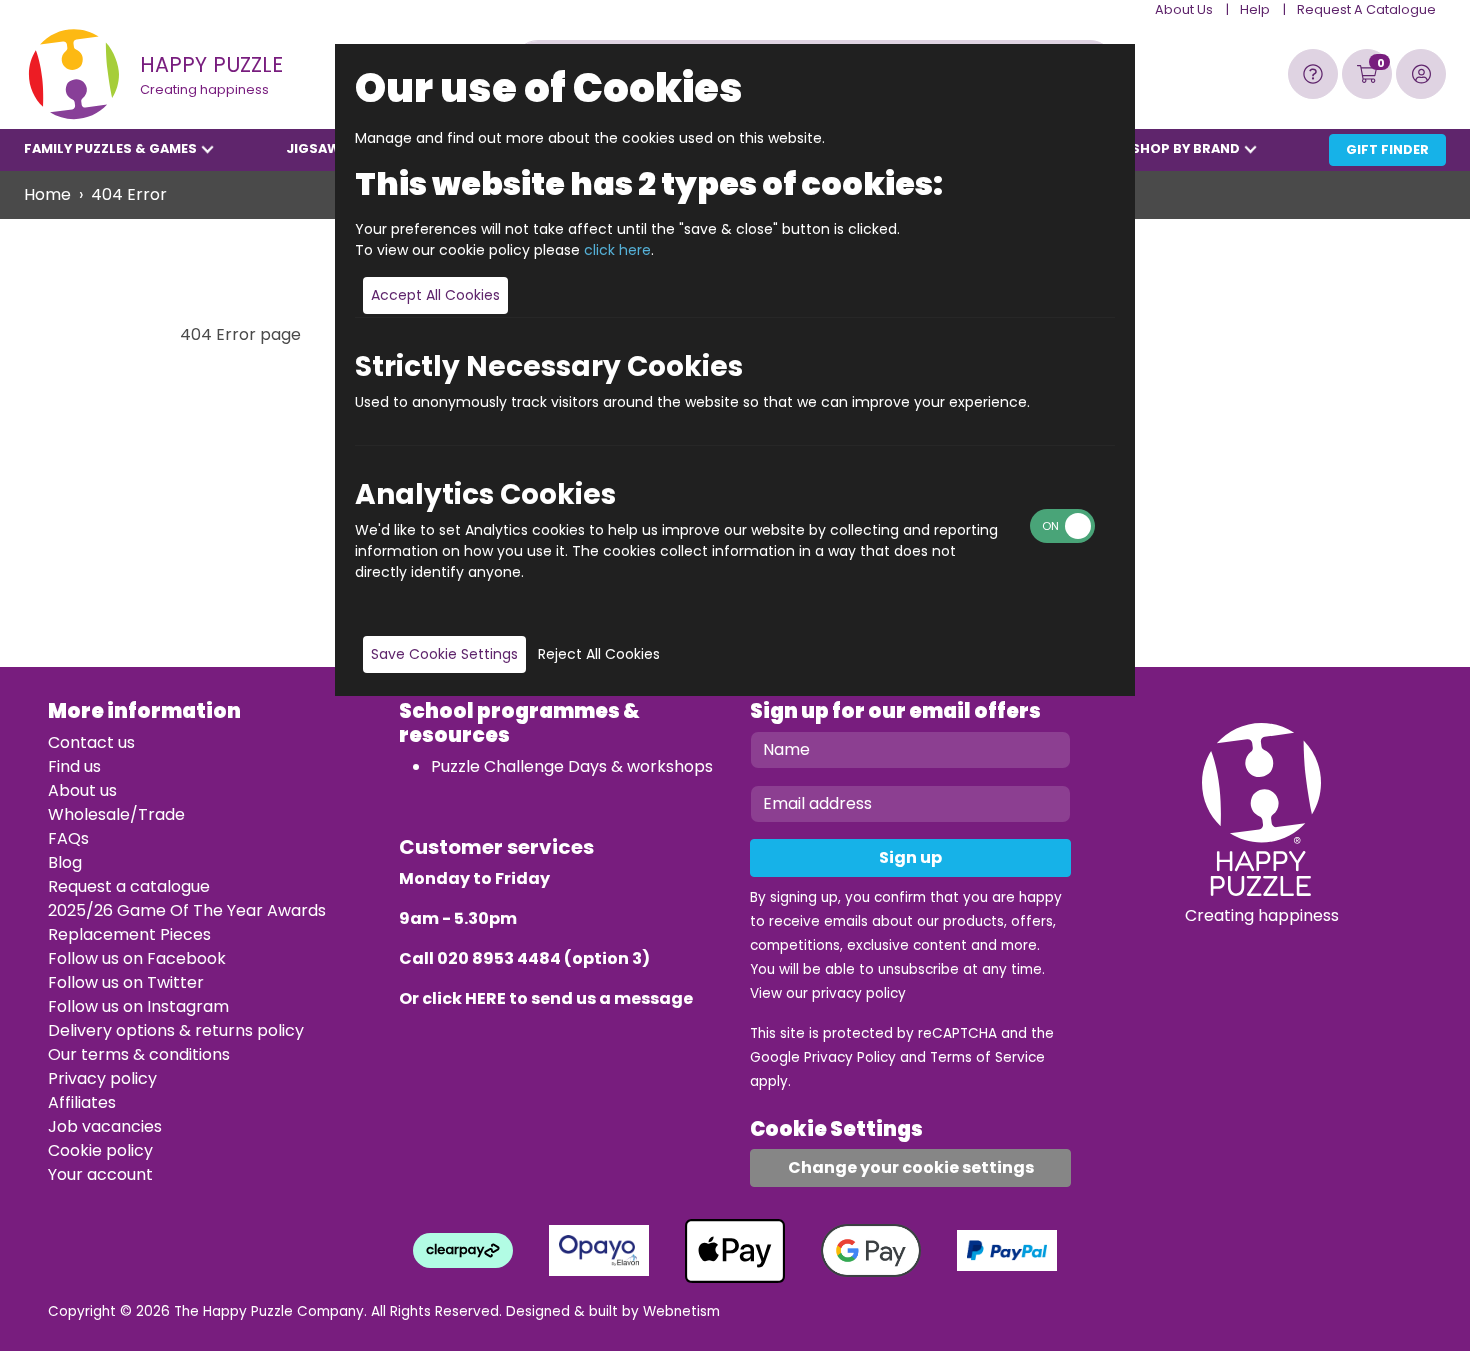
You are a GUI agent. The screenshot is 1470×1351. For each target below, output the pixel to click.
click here (617, 250)
